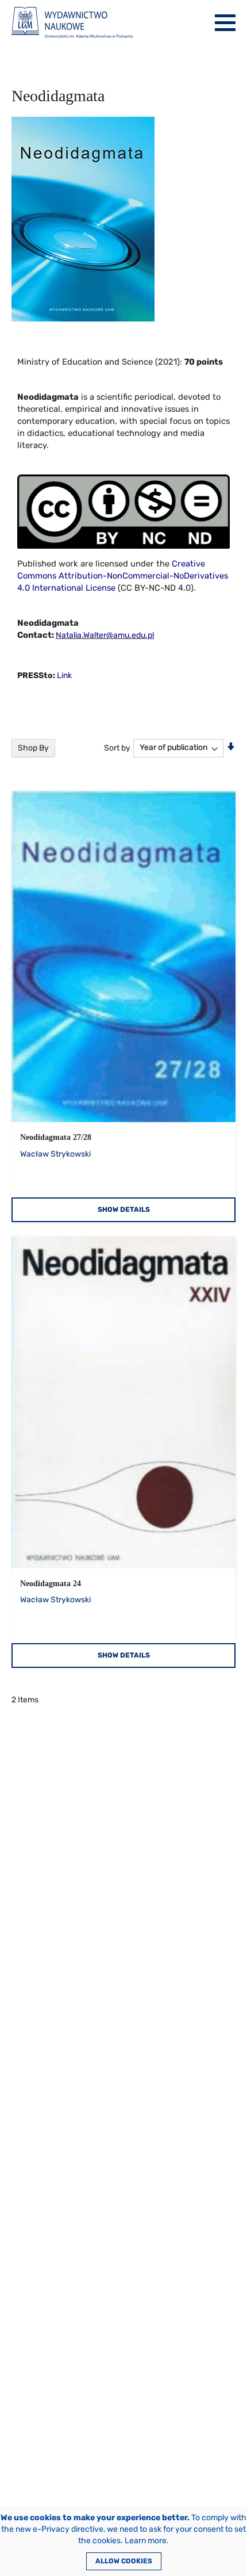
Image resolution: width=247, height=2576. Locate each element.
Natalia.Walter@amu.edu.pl (105, 635)
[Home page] (72, 23)
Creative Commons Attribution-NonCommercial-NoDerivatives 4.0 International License (123, 576)
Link (64, 675)
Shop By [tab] (33, 748)
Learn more (146, 2541)
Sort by (117, 747)
